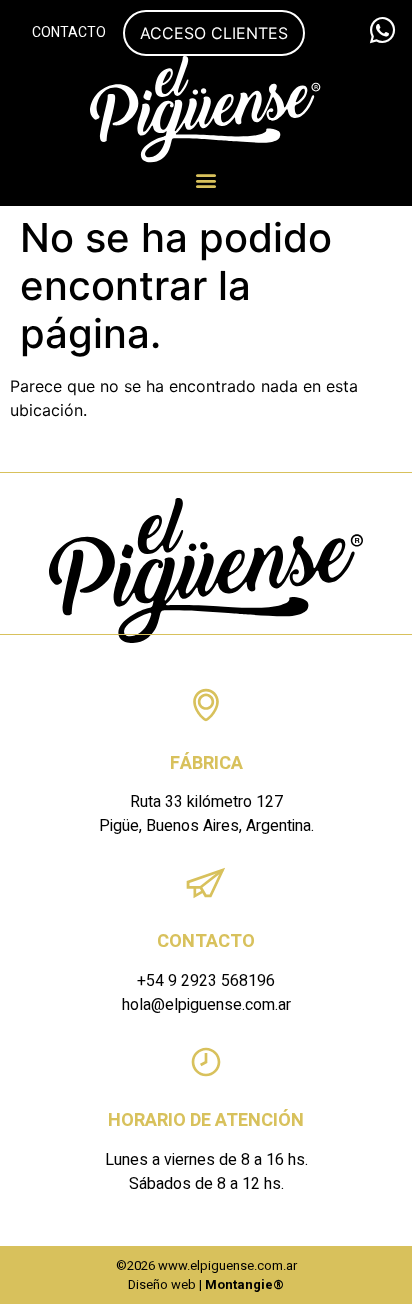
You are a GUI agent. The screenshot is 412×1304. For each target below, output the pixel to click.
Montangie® (244, 1284)
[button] (206, 179)
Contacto (69, 32)
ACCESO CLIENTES (214, 33)
